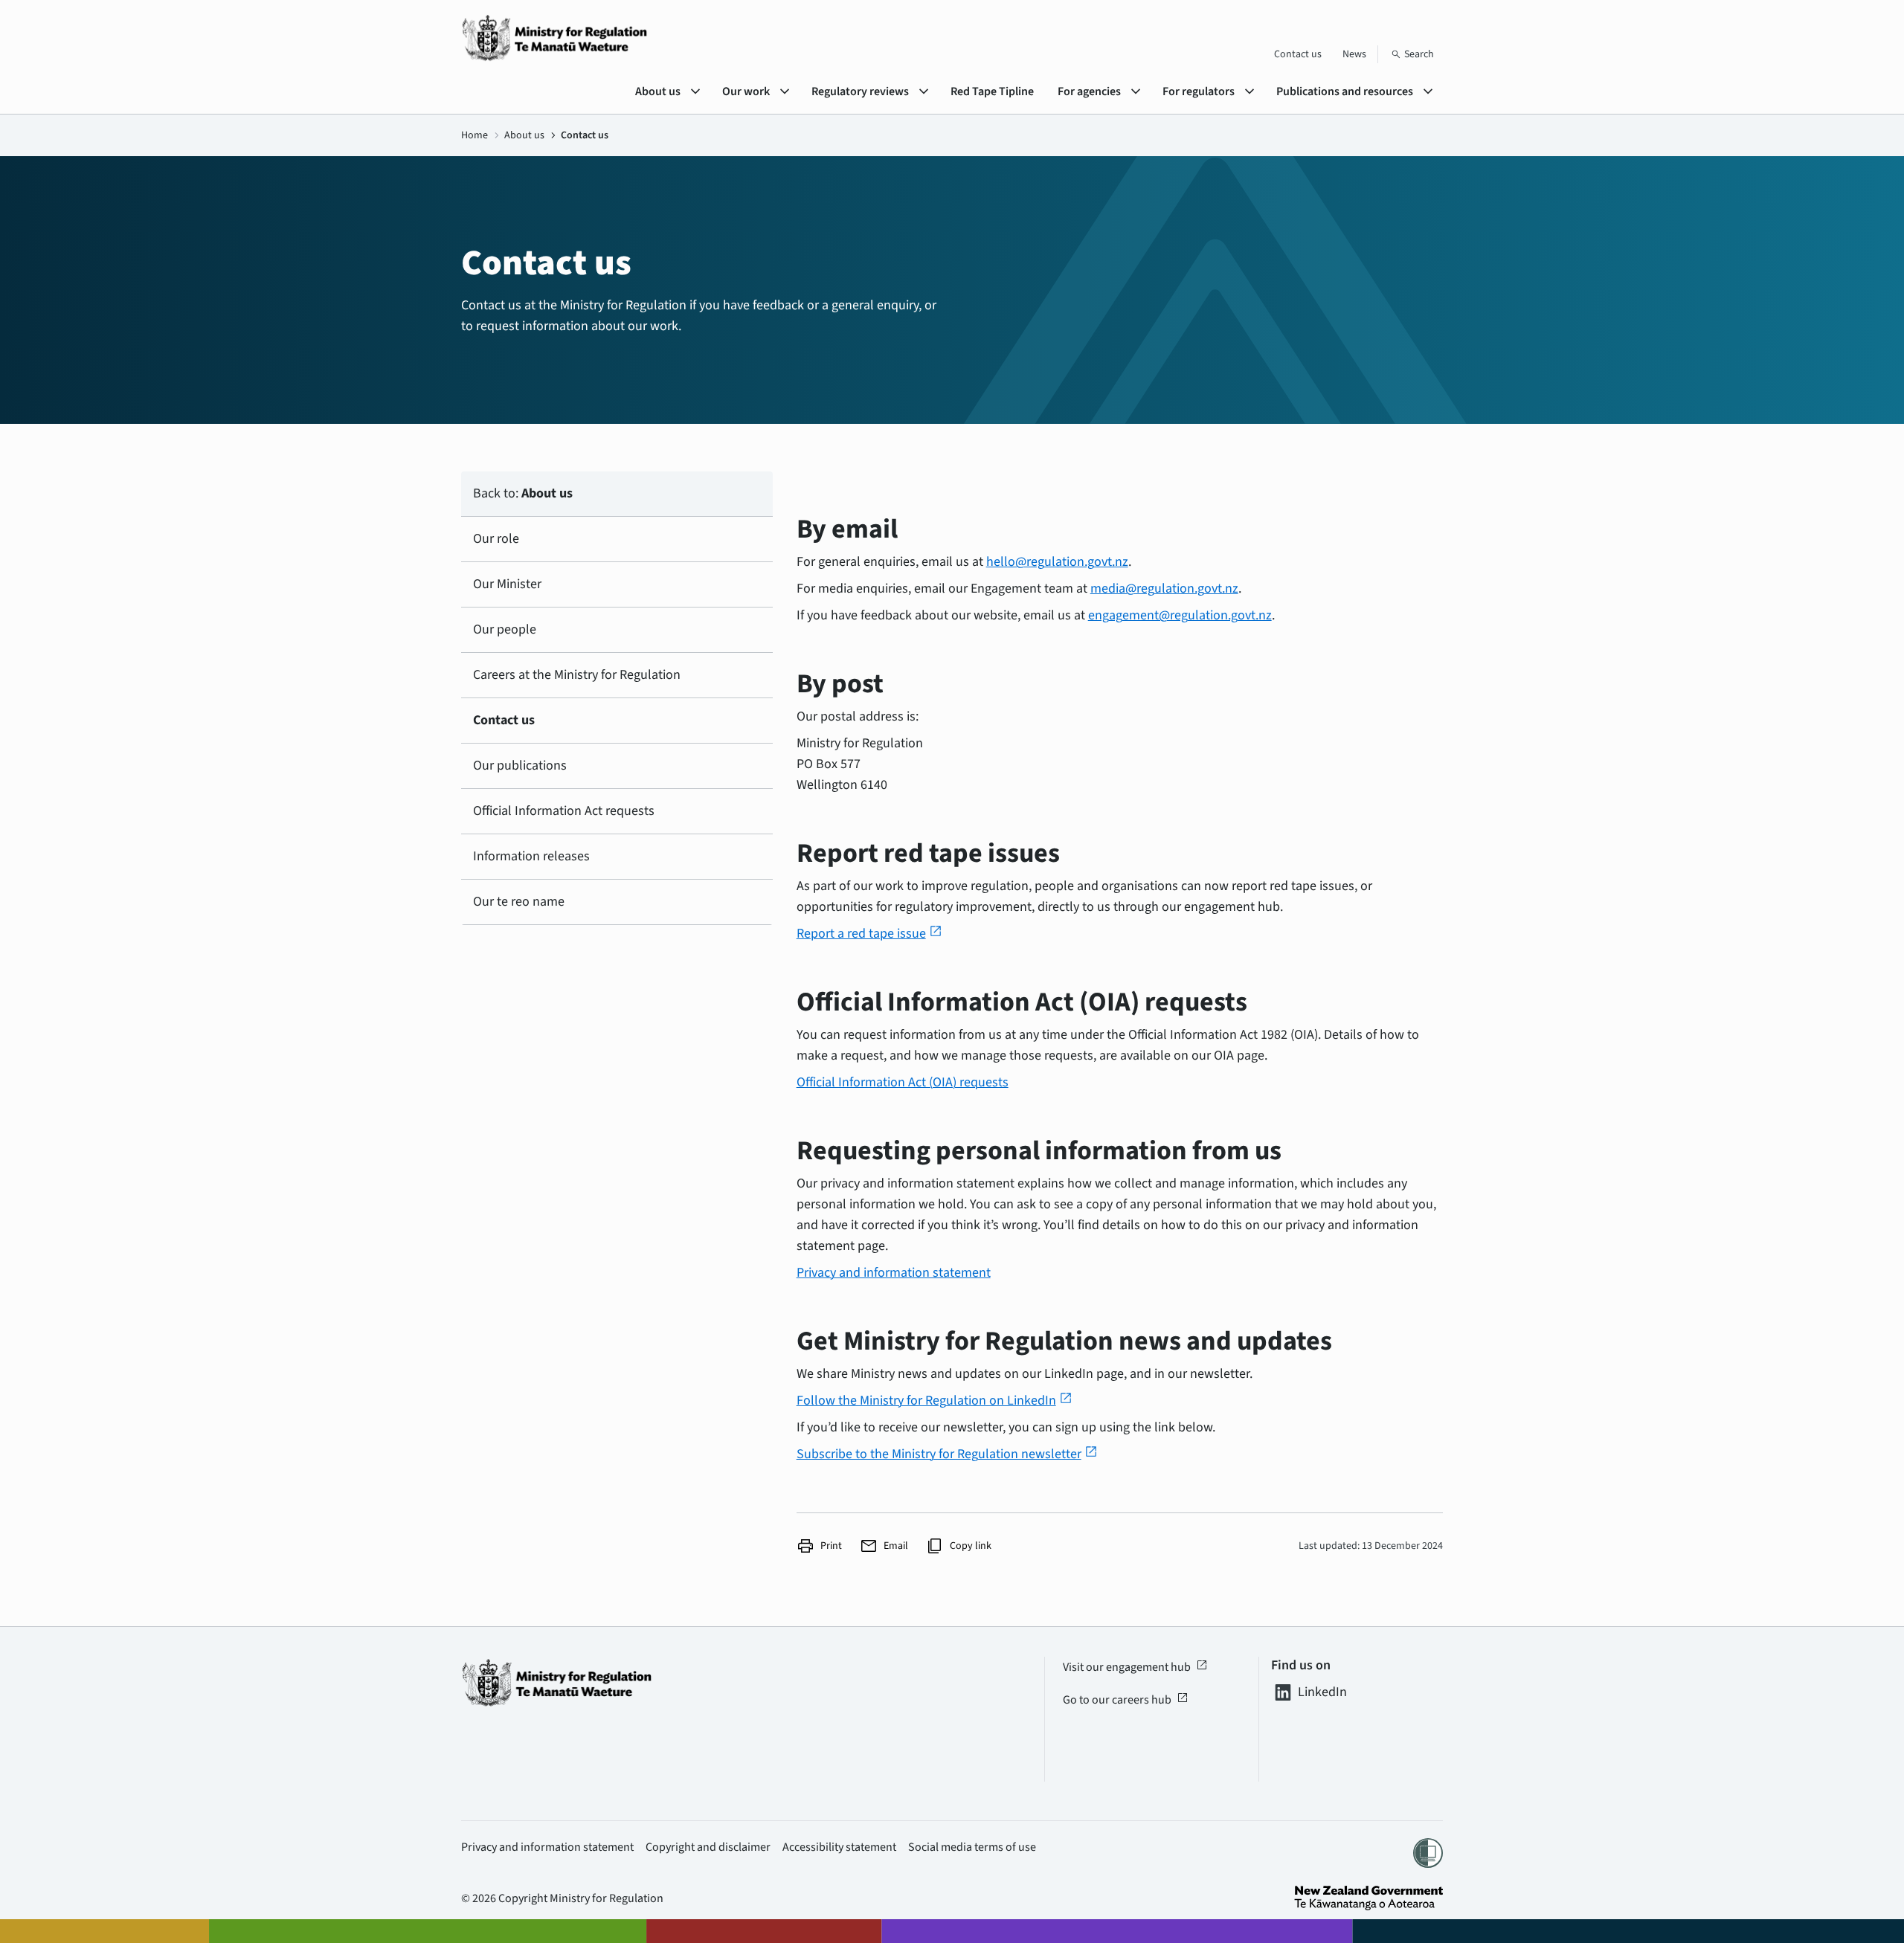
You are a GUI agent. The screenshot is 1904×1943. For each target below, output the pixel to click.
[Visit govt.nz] (1368, 1898)
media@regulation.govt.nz (1164, 589)
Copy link (959, 1546)
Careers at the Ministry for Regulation (577, 675)
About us (524, 135)
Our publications (520, 766)
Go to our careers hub (1126, 1700)
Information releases (531, 856)
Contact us (1298, 54)
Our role (496, 539)
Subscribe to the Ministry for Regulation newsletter (947, 1454)
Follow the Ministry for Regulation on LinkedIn (935, 1401)
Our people (505, 629)
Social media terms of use (972, 1847)
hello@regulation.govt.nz (1057, 562)
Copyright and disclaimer (708, 1847)
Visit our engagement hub (1135, 1667)
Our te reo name (519, 902)
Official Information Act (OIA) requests (903, 1082)
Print (819, 1546)
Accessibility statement (839, 1847)
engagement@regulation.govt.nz (1180, 615)
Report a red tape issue (869, 934)
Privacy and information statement (894, 1273)
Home (475, 135)
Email (884, 1546)
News (1354, 54)
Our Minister (507, 584)
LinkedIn (1322, 1692)
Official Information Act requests (564, 811)
